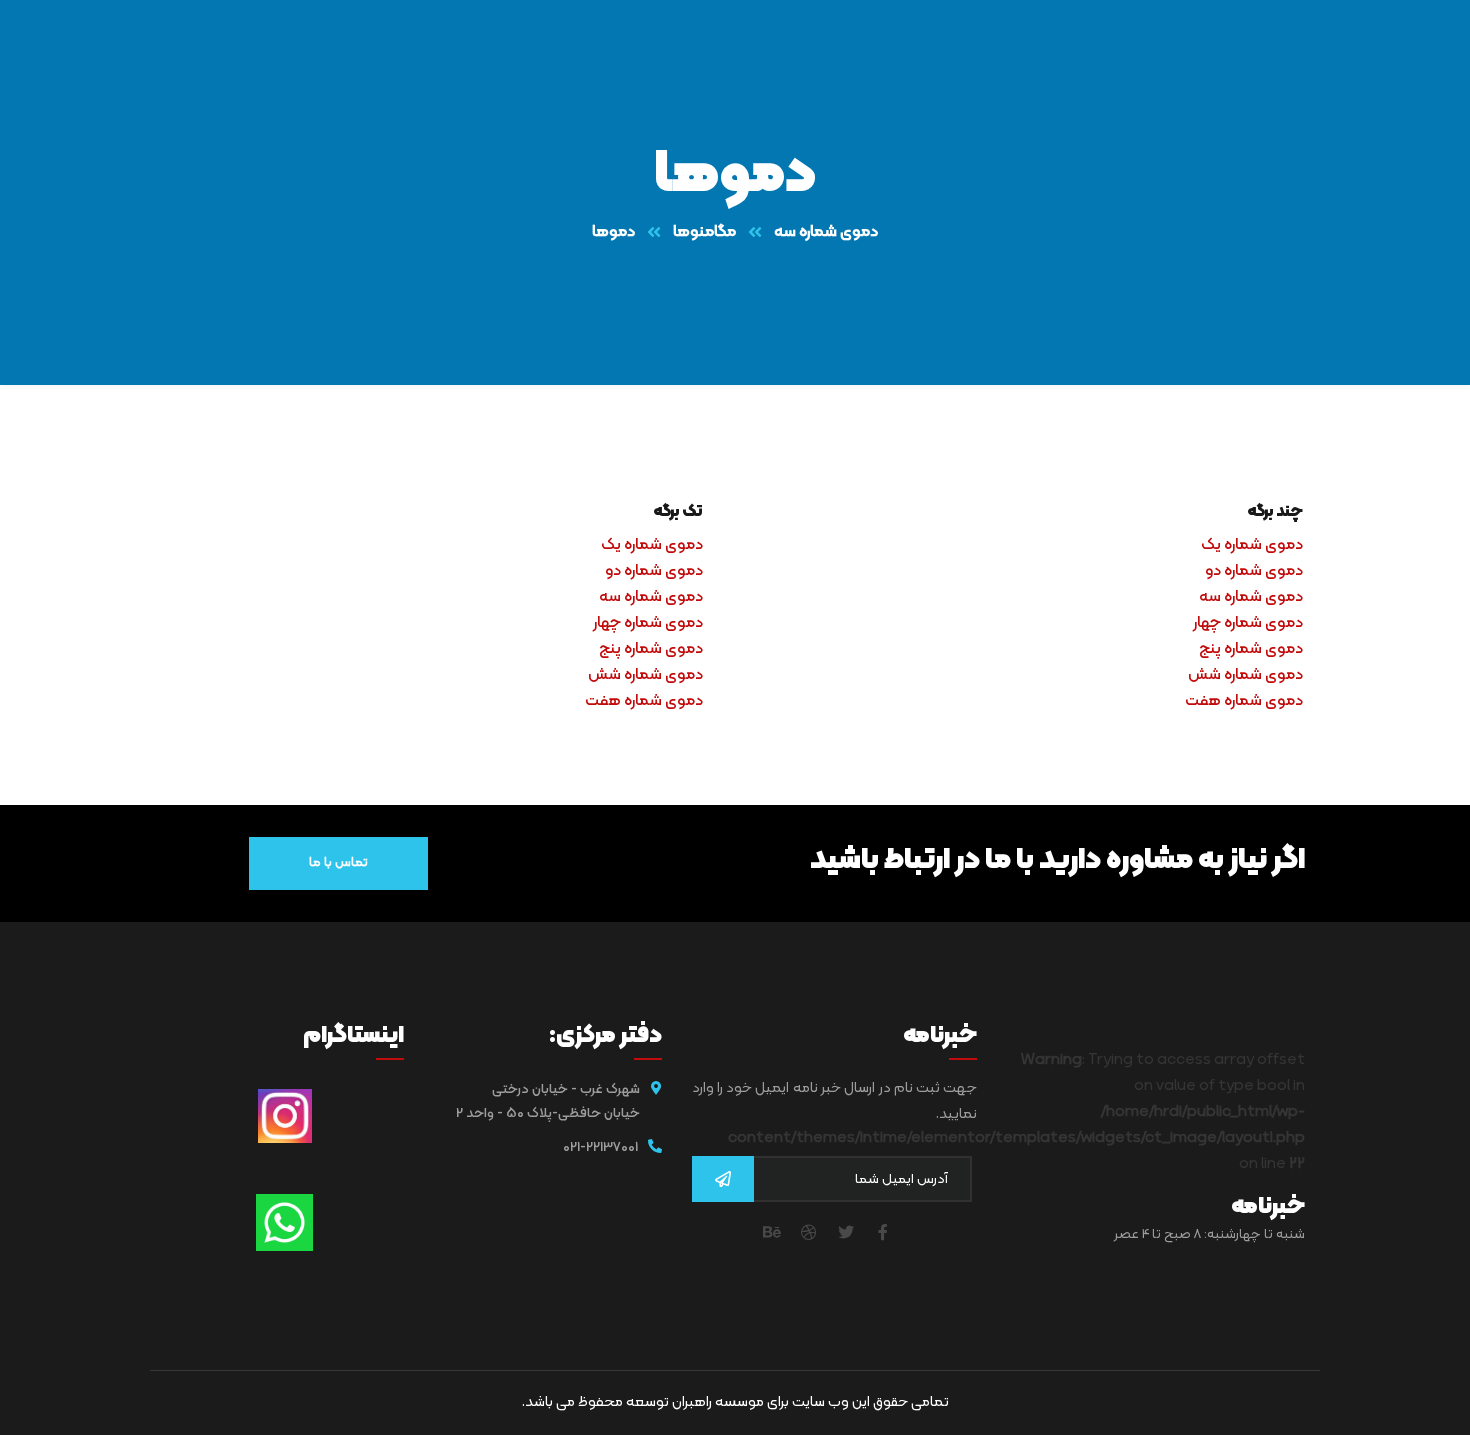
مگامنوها (704, 232)
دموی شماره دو (1254, 571)
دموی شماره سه (826, 232)
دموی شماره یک (1252, 545)
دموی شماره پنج (1251, 649)
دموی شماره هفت (1244, 701)
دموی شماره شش (1245, 675)
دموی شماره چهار (1248, 623)
